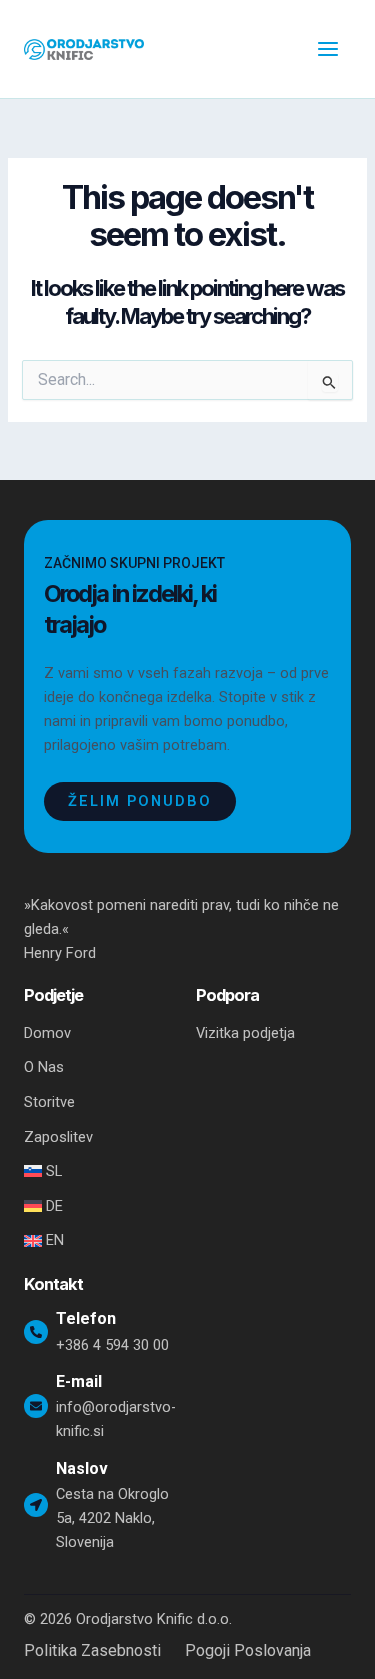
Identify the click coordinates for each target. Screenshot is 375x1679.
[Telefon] (36, 1332)
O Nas (44, 1067)
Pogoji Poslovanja (248, 1651)
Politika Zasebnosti (92, 1651)
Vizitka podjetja (245, 1033)
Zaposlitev (58, 1137)
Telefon (86, 1318)
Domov (47, 1033)
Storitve (49, 1102)
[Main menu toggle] (328, 49)
